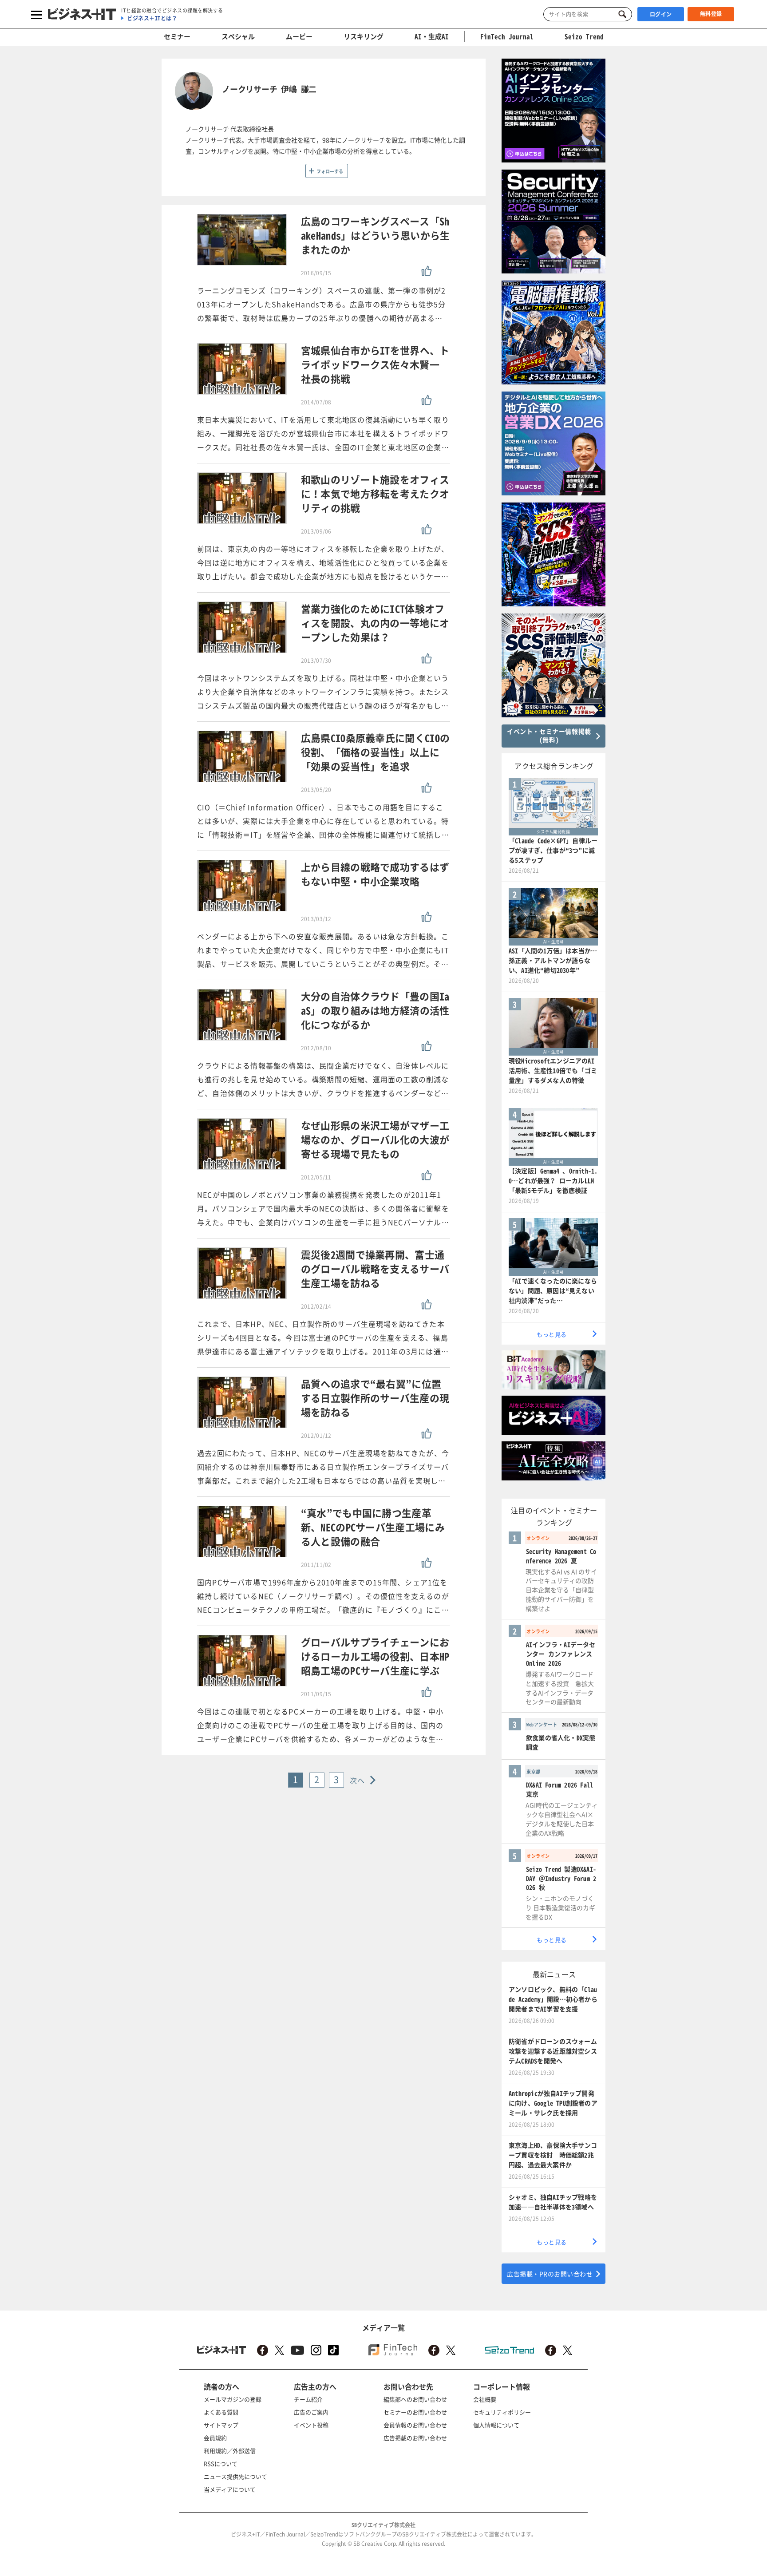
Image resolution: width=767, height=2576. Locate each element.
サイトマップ (221, 2425)
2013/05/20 (316, 790)
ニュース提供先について (235, 2476)
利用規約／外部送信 (230, 2451)
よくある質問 (221, 2412)
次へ (358, 1780)
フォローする (330, 171)
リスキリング (364, 36)
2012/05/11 (316, 1177)
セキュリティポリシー (502, 2412)
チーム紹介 (308, 2399)
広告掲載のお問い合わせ (415, 2438)
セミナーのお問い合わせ (415, 2412)
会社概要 (485, 2399)
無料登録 (711, 14)
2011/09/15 (316, 1694)
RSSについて (221, 2463)
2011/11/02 (316, 1565)
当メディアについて (230, 2489)
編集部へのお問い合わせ (415, 2399)
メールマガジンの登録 (233, 2399)
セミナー (177, 36)
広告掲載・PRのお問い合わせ (550, 2274)
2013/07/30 (316, 661)
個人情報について (496, 2425)
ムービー (299, 36)
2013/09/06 (316, 531)
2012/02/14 (316, 1306)
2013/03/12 (316, 919)
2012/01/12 (316, 1436)
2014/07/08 (316, 402)
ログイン (661, 14)
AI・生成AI (432, 36)
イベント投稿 (311, 2425)
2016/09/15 (316, 273)
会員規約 (215, 2438)
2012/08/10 (316, 1048)
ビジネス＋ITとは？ (152, 18)
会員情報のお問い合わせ (415, 2425)
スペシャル (238, 36)
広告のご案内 (311, 2412)
